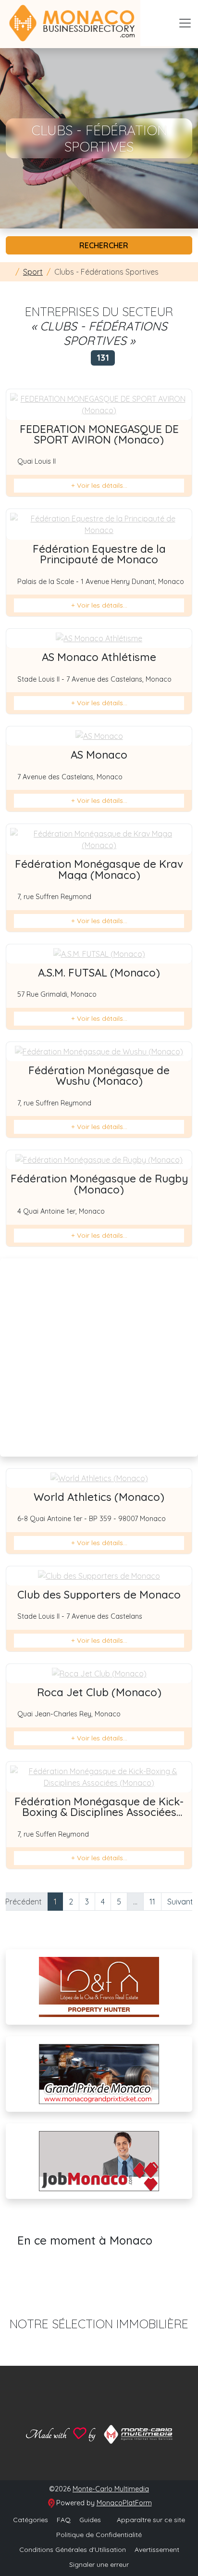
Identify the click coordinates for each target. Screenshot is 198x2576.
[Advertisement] (99, 1358)
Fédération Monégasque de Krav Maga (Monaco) (99, 869)
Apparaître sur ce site (150, 2520)
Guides (90, 2520)
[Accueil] (9, 272)
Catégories (31, 2520)
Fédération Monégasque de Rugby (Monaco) (99, 1184)
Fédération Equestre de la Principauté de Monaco (99, 554)
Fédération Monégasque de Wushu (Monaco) (99, 1076)
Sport (33, 272)
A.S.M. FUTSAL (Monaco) (99, 973)
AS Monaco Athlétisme (99, 657)
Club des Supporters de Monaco (99, 1595)
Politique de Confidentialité (99, 2535)
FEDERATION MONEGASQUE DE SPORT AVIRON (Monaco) (99, 434)
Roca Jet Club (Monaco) (99, 1692)
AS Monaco (99, 755)
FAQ (64, 2520)
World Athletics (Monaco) (99, 1497)
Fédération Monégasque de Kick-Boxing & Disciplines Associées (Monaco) (99, 1812)
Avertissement (157, 2550)
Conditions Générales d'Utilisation (73, 2550)
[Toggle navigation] (185, 23)
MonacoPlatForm (124, 2503)
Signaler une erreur (99, 2564)
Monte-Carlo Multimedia (111, 2489)
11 (152, 1902)
